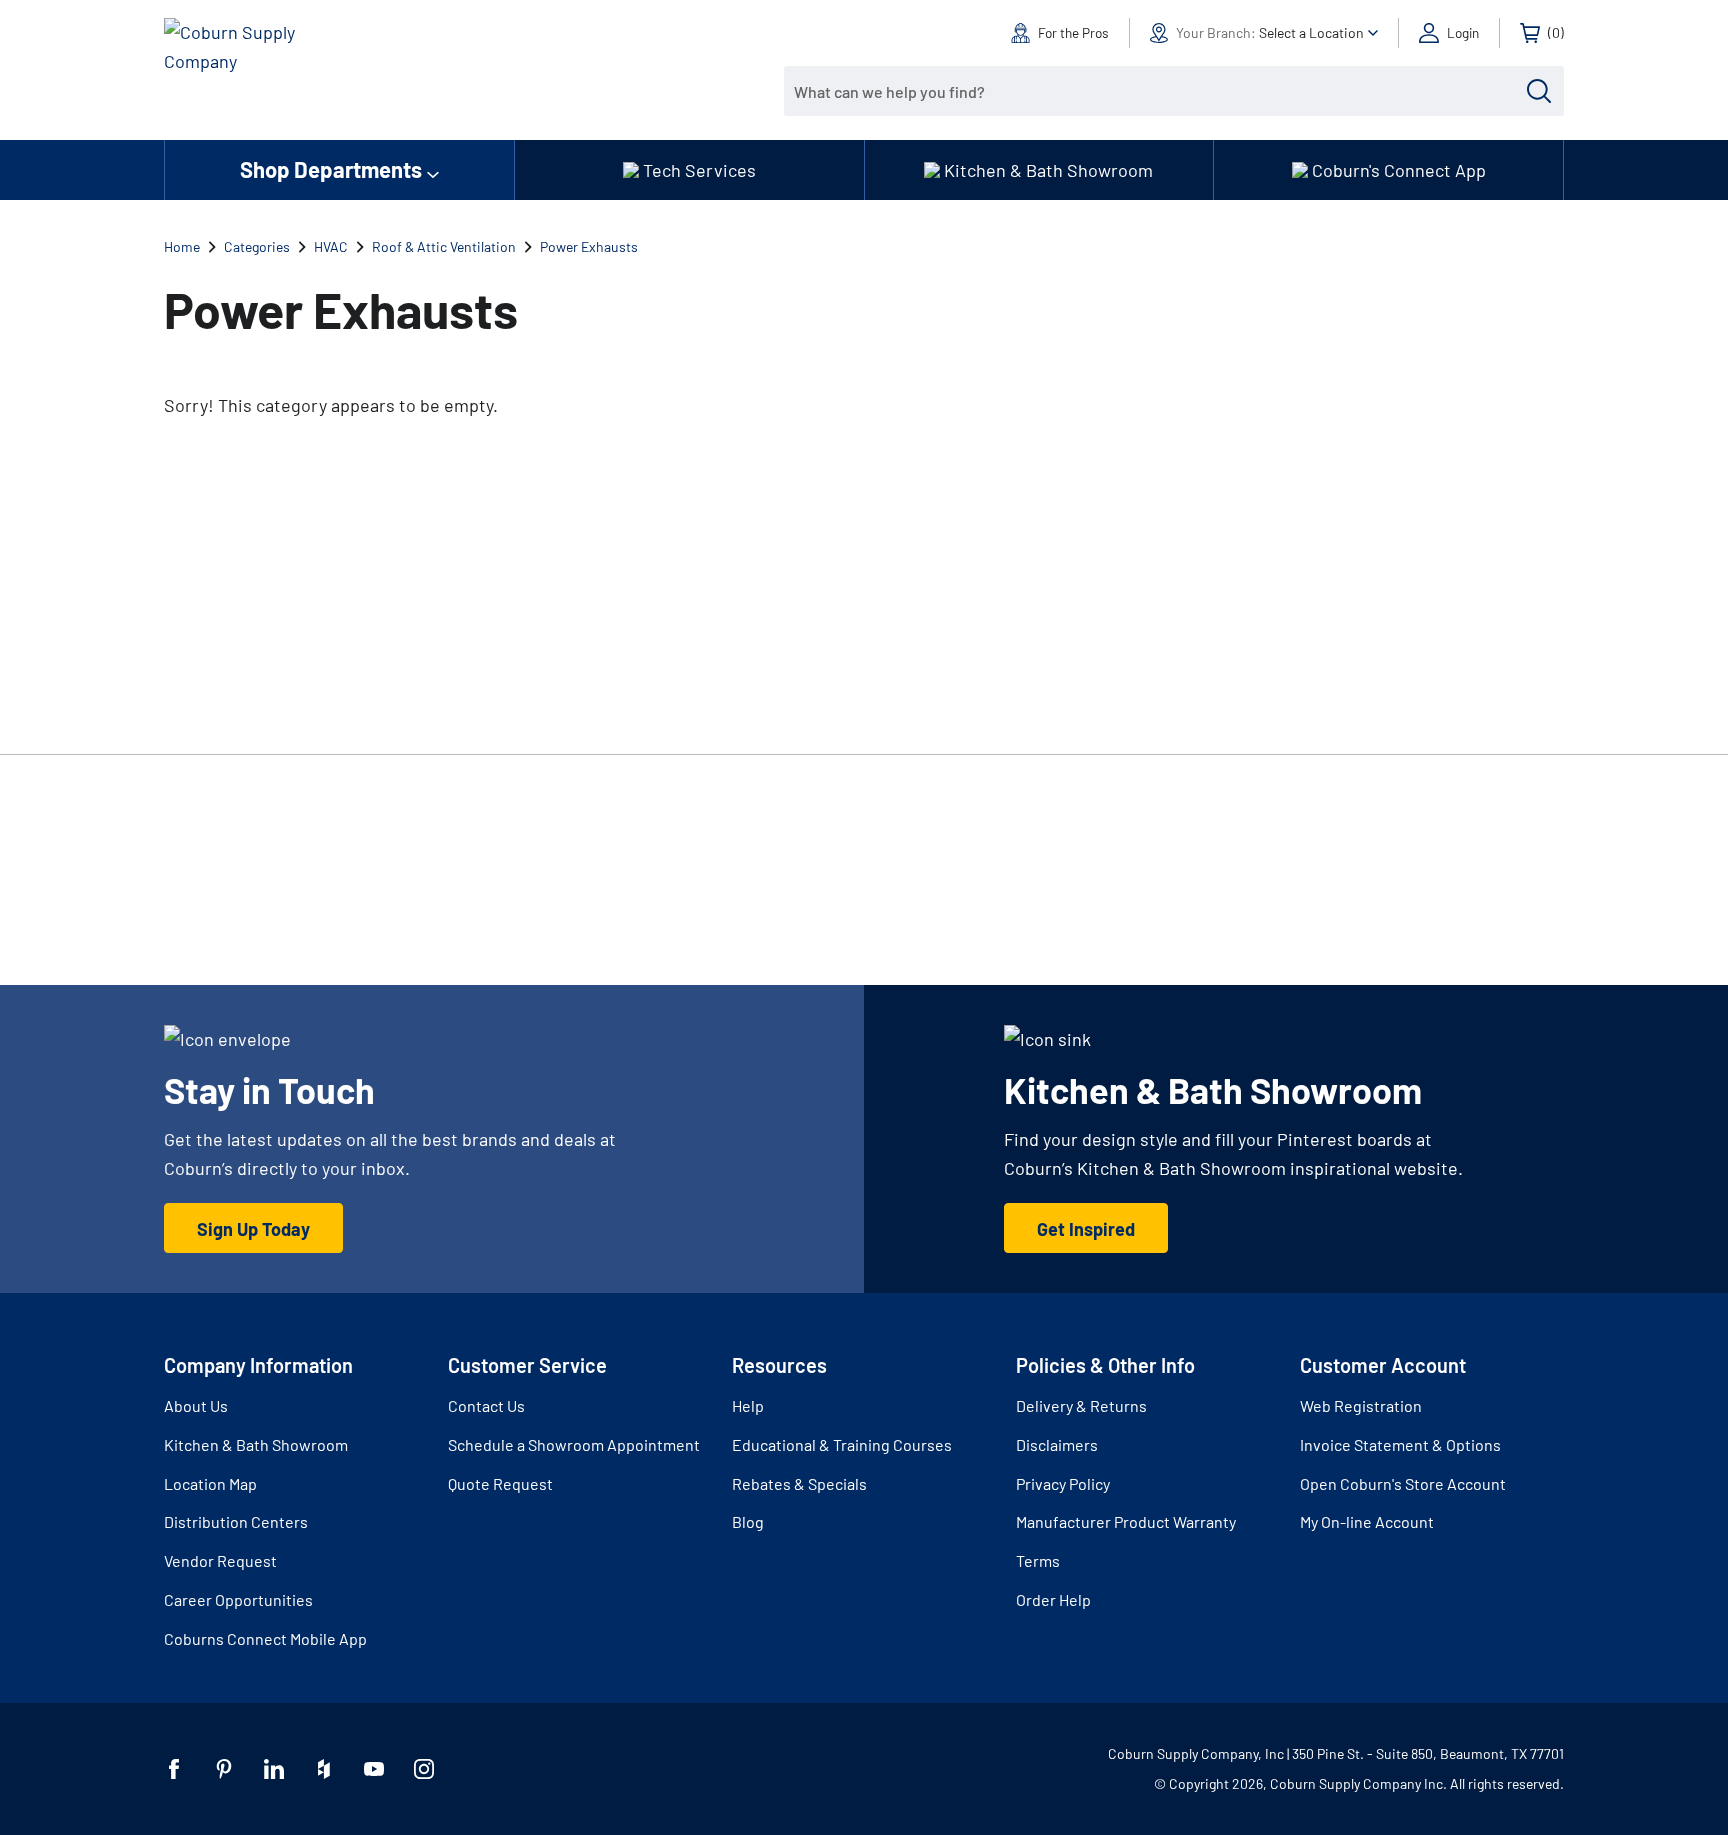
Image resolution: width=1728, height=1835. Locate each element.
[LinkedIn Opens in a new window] (274, 1769)
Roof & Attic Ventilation (444, 246)
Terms (1038, 1560)
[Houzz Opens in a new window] (324, 1769)
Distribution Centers (236, 1521)
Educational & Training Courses (842, 1444)
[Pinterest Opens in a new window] (224, 1769)
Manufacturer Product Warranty (1126, 1521)
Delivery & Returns (1081, 1405)
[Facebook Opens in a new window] (174, 1769)
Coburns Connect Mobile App (265, 1638)
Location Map (210, 1483)
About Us (196, 1405)
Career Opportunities (238, 1599)
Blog (748, 1521)
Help (748, 1405)
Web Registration (1361, 1405)
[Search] (1539, 91)
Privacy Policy (1063, 1483)
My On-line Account (1367, 1521)
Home (182, 246)
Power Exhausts (589, 246)
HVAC (331, 246)
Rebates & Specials (799, 1483)
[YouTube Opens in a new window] (374, 1769)
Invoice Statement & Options (1400, 1444)
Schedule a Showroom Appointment (574, 1444)
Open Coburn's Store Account (1403, 1483)
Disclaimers (1057, 1444)
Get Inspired (1086, 1229)
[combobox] (1159, 91)
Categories (257, 246)
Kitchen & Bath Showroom (256, 1444)
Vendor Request (220, 1560)
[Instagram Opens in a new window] (424, 1769)
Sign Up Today (253, 1229)
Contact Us (486, 1405)
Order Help (1053, 1599)
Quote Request (500, 1483)
